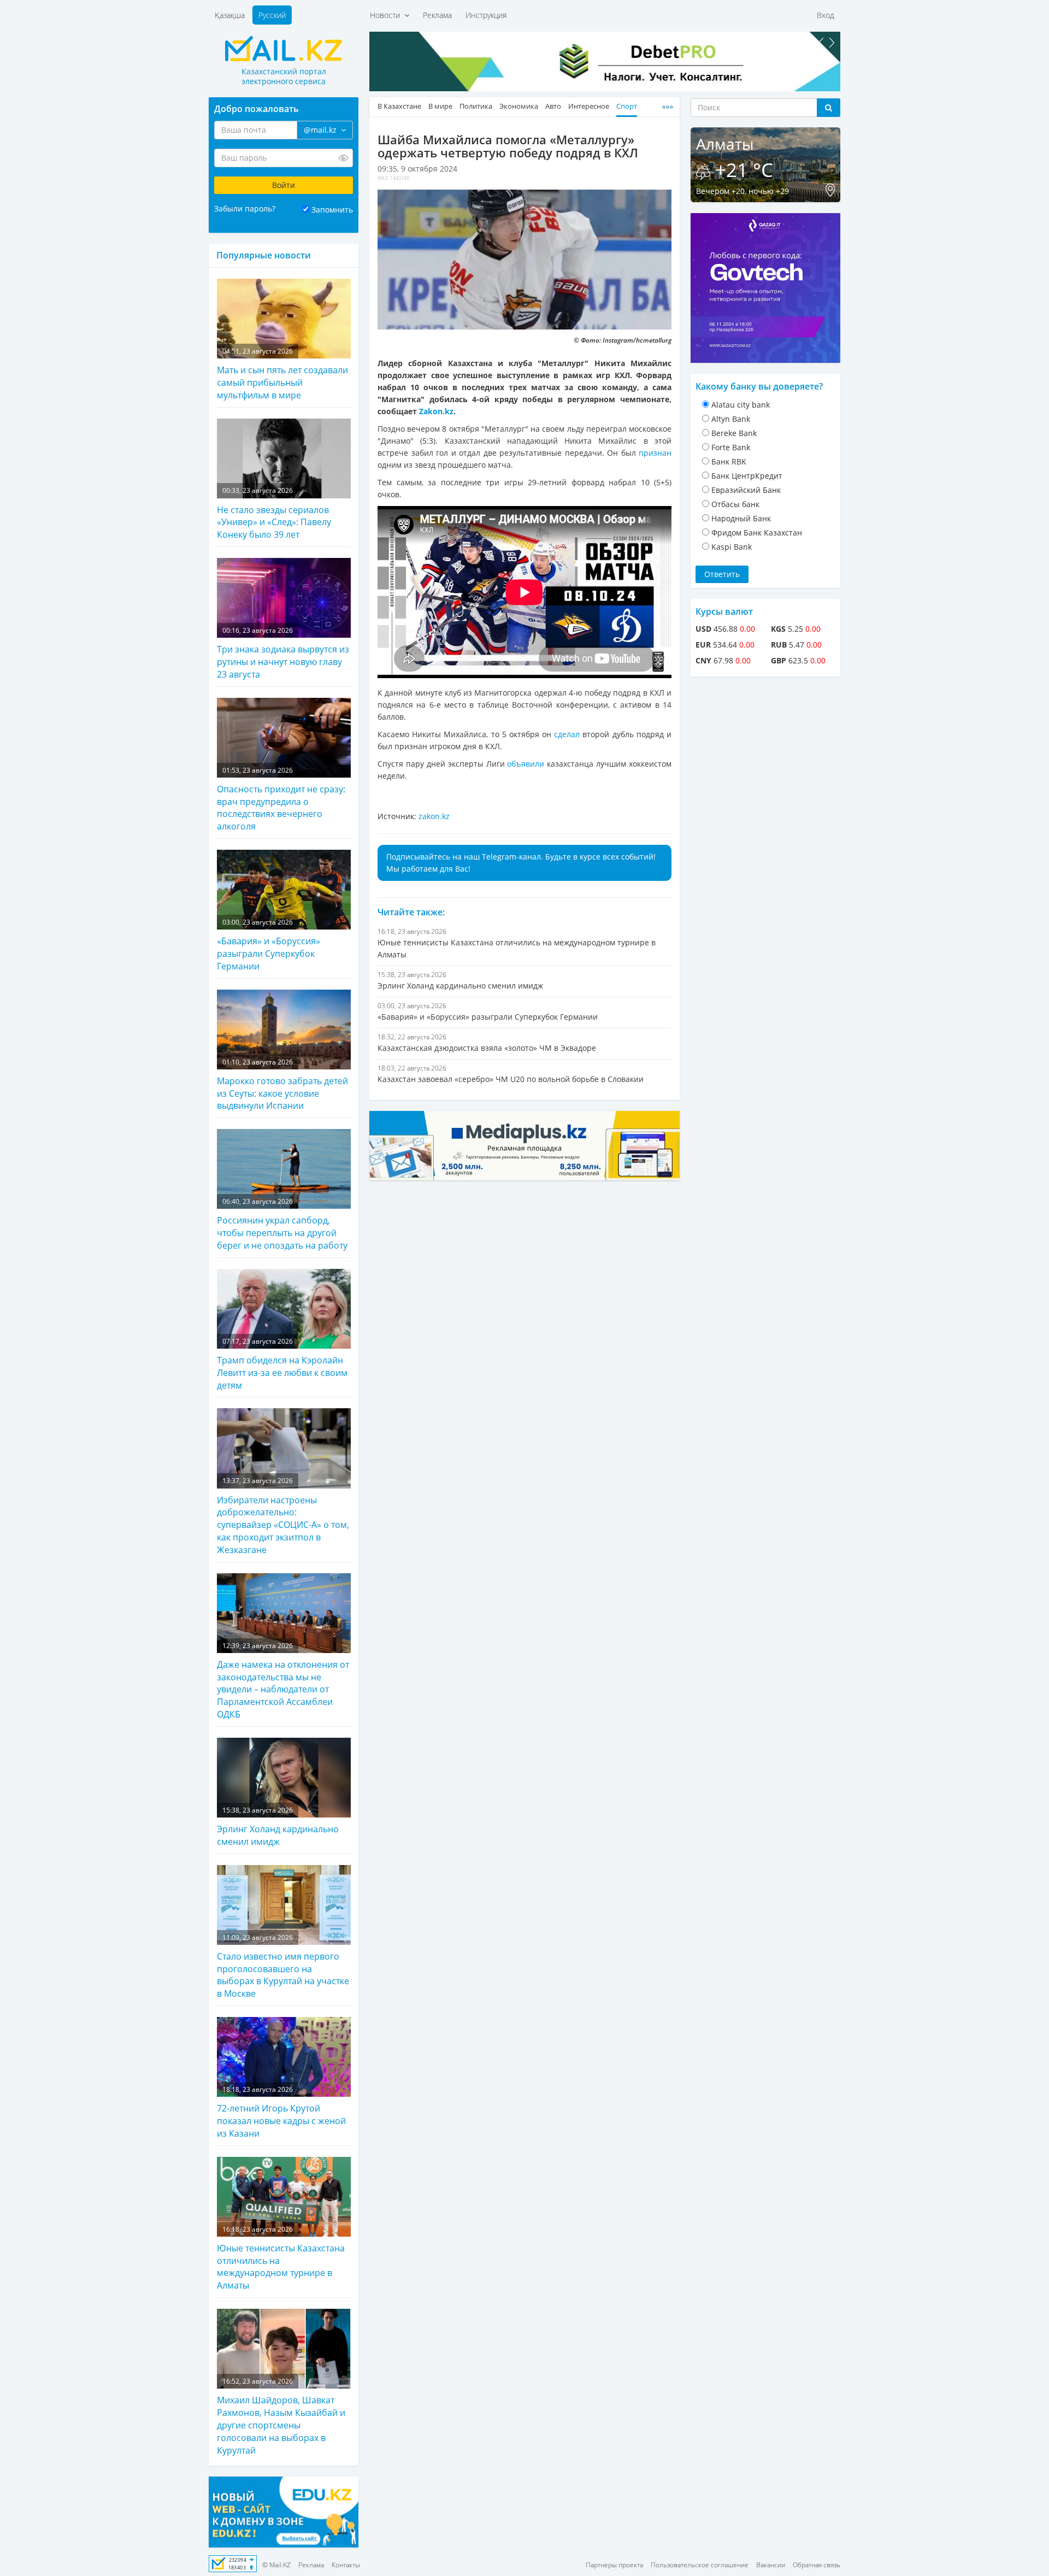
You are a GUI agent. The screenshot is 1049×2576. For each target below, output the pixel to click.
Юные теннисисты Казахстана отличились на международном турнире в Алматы (281, 2258)
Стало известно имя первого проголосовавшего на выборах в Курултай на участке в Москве (283, 1966)
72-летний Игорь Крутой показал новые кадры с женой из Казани (281, 2112)
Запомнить (332, 210)
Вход (826, 15)
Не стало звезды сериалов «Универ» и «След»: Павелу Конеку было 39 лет (274, 513)
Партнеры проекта (614, 2565)
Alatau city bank (741, 405)
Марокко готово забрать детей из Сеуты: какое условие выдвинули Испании (282, 1085)
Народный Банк (741, 518)
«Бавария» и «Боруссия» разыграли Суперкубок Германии (269, 945)
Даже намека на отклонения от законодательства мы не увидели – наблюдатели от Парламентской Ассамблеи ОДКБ (283, 1681)
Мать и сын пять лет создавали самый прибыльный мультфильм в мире (282, 374)
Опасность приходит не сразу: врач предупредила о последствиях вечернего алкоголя (281, 799)
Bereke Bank (734, 433)
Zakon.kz (436, 411)
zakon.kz (434, 816)
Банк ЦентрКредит (747, 476)
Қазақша (230, 15)
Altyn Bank (731, 419)
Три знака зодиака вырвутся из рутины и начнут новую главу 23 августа (283, 653)
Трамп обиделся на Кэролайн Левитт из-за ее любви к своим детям (282, 1364)
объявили (526, 764)
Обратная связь (817, 2565)
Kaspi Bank (732, 547)
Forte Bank (731, 447)
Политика (476, 106)
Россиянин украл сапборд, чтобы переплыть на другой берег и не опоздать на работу (282, 1224)
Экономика (519, 106)
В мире (440, 106)
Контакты (346, 2565)
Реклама (437, 15)
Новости (387, 15)
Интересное (589, 106)
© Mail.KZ (276, 2565)
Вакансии (771, 2565)
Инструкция (486, 15)
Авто (553, 106)
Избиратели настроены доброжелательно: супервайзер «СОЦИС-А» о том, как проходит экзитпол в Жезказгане (283, 1516)
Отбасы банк (735, 504)
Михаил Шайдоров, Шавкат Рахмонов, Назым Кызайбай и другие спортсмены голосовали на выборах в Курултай (281, 2416)
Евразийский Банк (746, 490)
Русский (272, 15)
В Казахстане (399, 106)
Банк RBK (729, 461)
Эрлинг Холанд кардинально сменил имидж (278, 1827)
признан (655, 453)
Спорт (627, 106)
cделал (567, 734)
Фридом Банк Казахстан (757, 533)
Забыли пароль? (245, 208)
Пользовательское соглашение (700, 2565)
